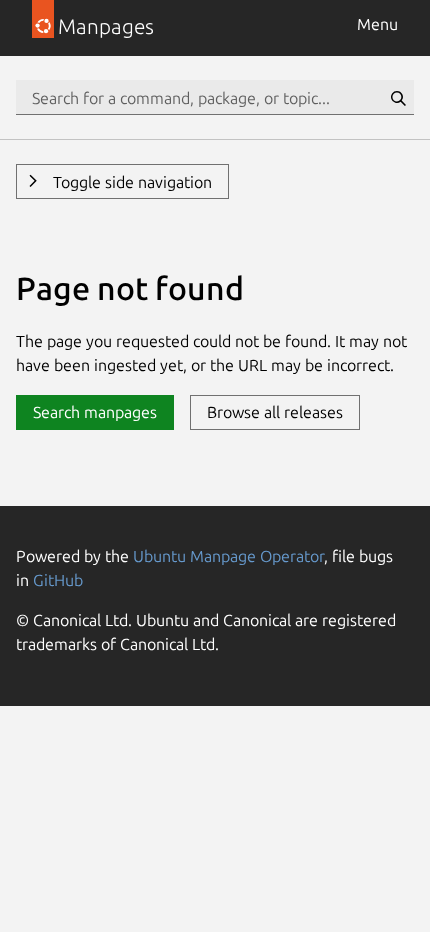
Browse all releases (275, 412)
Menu (377, 24)
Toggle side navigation (130, 182)
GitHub (58, 580)
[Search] (398, 98)
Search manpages (95, 412)
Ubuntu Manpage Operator (228, 556)
